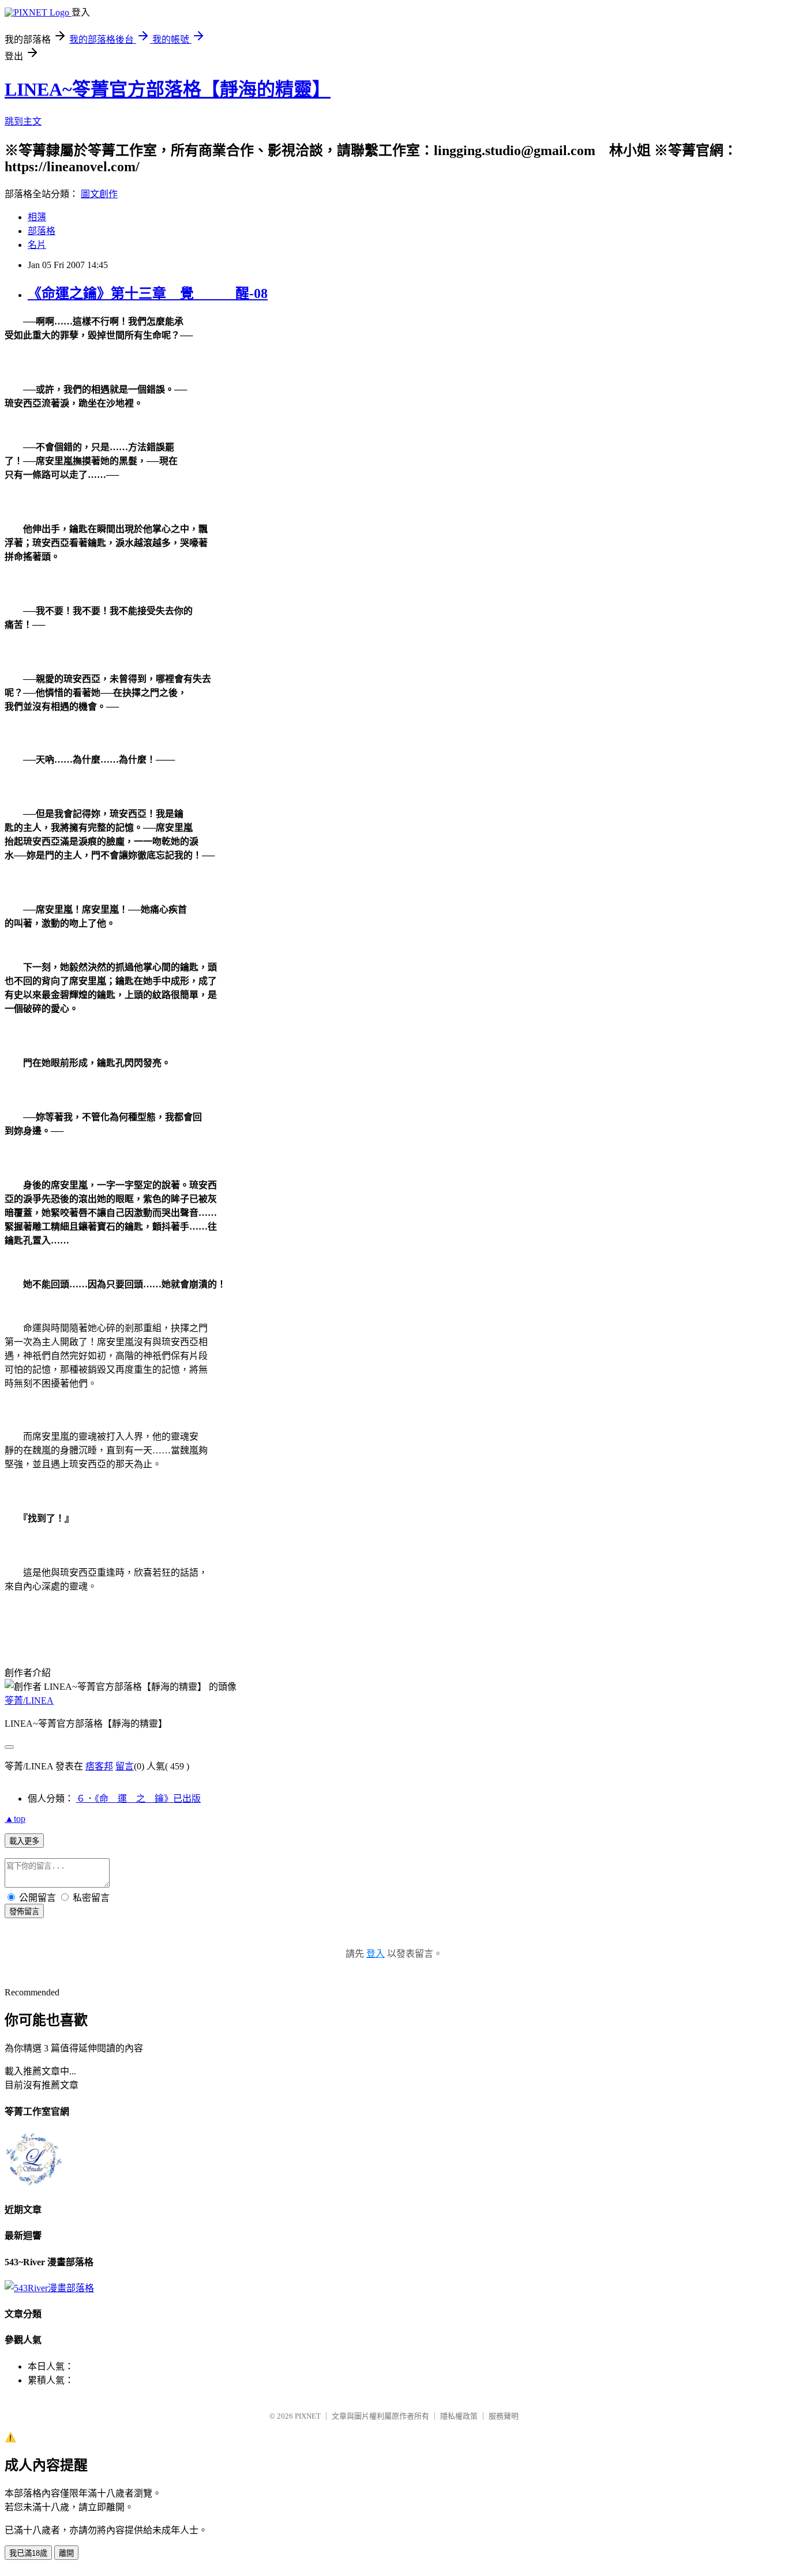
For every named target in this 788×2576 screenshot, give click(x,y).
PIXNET (308, 2416)
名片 (37, 245)
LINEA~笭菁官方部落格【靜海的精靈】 (168, 89)
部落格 (42, 231)
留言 (125, 1766)
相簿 (37, 217)
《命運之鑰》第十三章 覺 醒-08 (148, 293)
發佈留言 (24, 1912)
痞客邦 (99, 1766)
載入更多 (24, 1841)
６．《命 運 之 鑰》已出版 (138, 1799)
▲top (15, 1819)
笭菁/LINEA (29, 1701)
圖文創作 (99, 194)
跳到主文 (23, 121)
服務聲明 (504, 2416)
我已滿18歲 (28, 2553)
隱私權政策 (459, 2416)
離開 (66, 2553)
